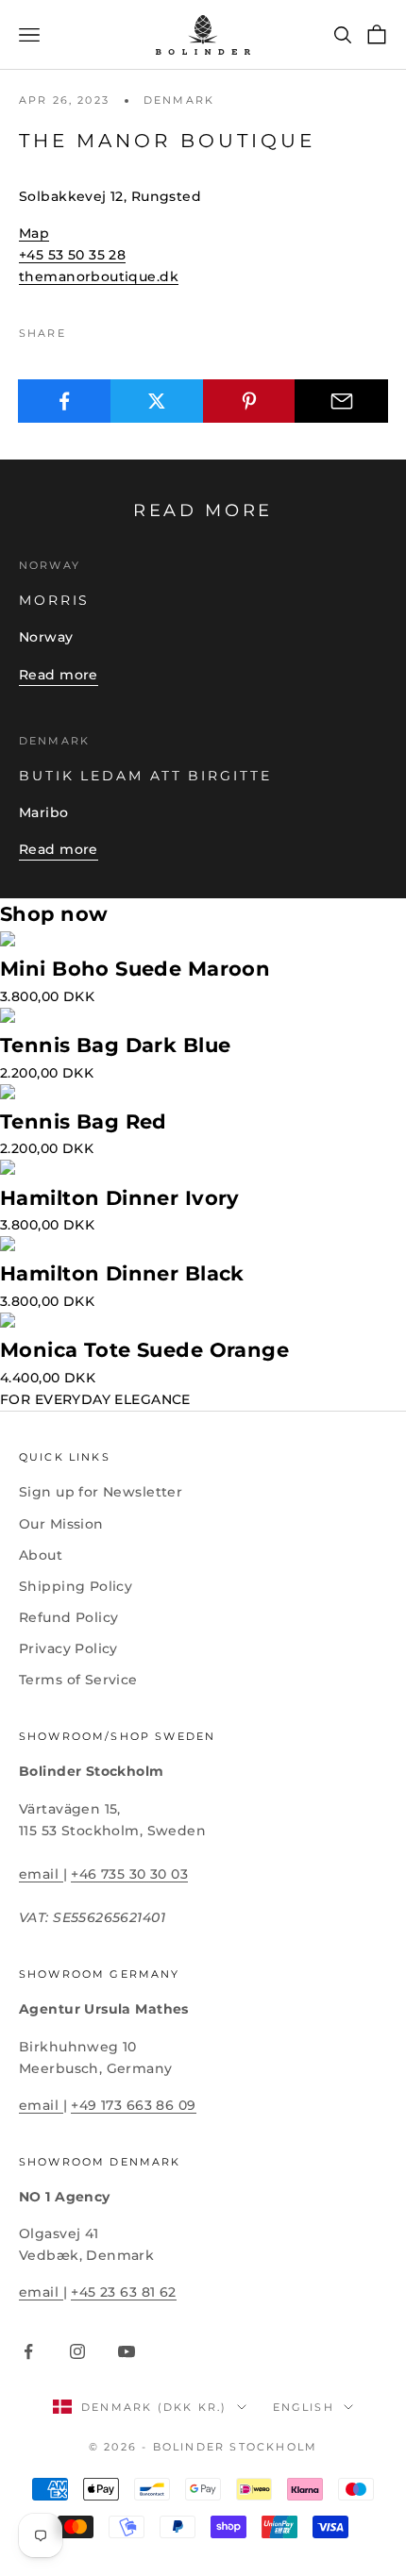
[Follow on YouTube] (127, 2351)
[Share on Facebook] (65, 401)
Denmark (179, 100)
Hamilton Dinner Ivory (120, 1198)
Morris (54, 600)
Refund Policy (68, 1617)
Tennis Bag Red (84, 1121)
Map (34, 233)
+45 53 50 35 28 (72, 255)
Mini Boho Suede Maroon (135, 969)
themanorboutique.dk (99, 276)
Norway (50, 566)
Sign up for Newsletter (101, 1492)
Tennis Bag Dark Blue (115, 1045)
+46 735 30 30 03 (129, 1874)
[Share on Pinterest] (250, 401)
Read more (59, 675)
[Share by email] (341, 401)
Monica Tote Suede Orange (144, 1350)
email (41, 1874)
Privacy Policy (68, 1648)
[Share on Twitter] (157, 401)
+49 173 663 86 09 (133, 2105)
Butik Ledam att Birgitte (145, 776)
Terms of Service (78, 1680)
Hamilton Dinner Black (122, 1273)
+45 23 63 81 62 (123, 2292)
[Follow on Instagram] (77, 2351)
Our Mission (61, 1524)
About (41, 1555)
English (304, 2407)
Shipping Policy (76, 1586)
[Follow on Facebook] (28, 2351)
